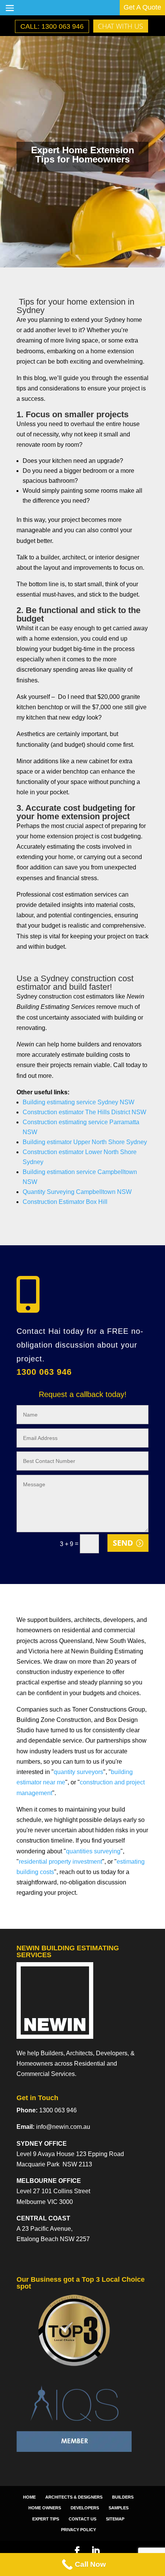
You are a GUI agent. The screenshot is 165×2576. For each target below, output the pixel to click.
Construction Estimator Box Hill (65, 1202)
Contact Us (82, 2519)
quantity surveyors (78, 1772)
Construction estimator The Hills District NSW (84, 1112)
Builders (123, 2497)
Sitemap (115, 2519)
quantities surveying (93, 1851)
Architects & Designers (74, 2497)
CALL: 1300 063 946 (52, 26)
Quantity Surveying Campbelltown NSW (77, 1192)
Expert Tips (46, 2519)
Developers (85, 2508)
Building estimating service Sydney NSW (78, 1102)
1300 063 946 (44, 1372)
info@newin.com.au (63, 2127)
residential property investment (60, 1862)
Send (123, 1543)
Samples (119, 2508)
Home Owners (45, 2508)
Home (29, 2497)
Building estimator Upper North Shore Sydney (85, 1142)
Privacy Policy (78, 2530)
